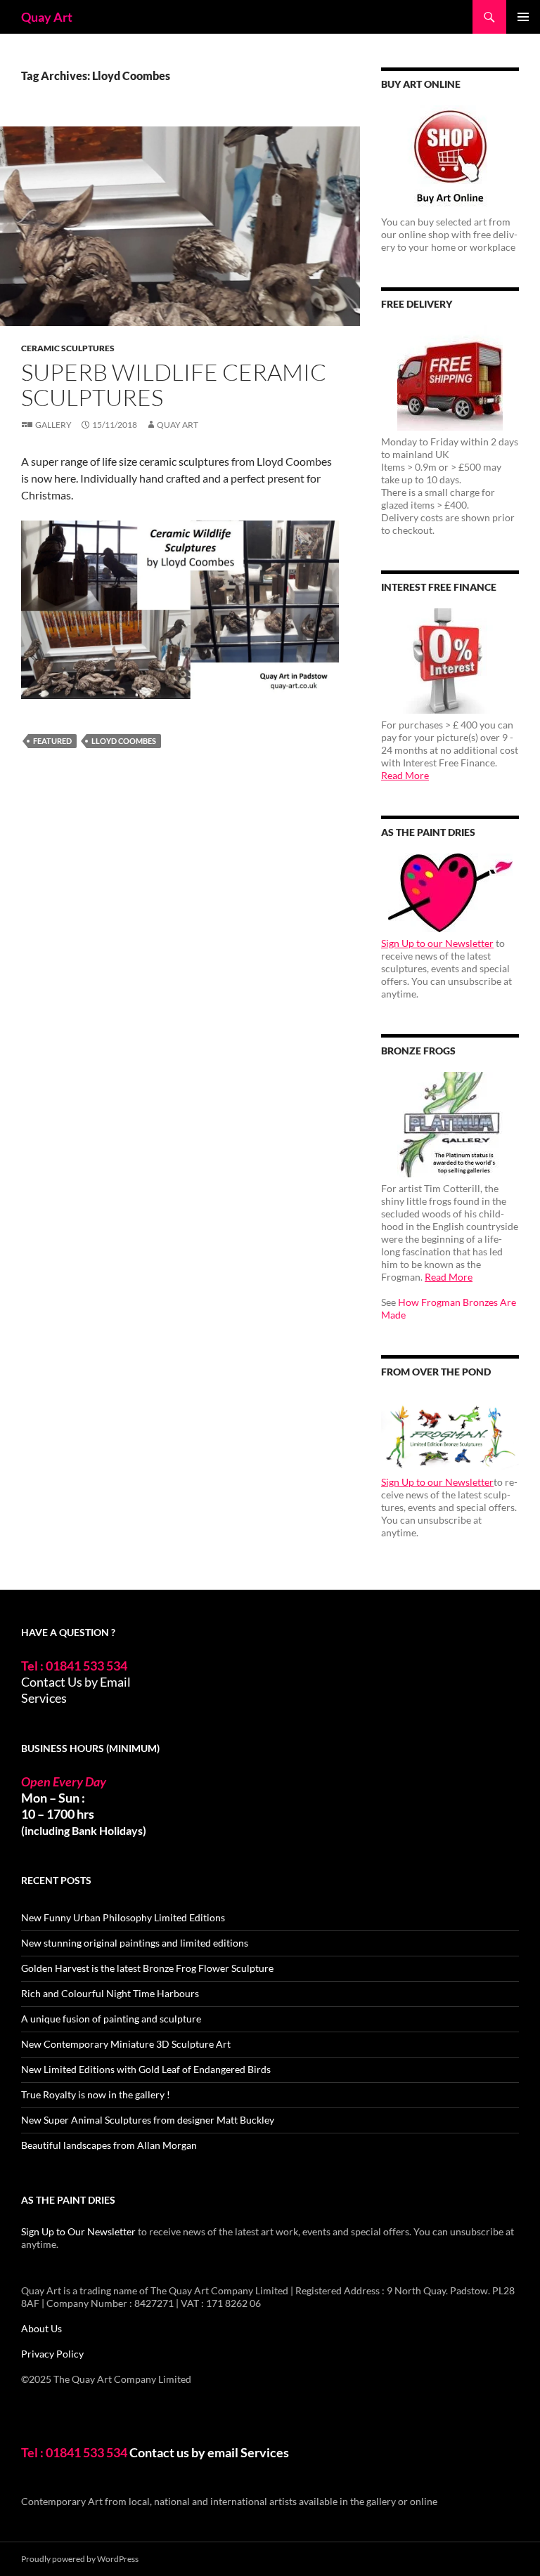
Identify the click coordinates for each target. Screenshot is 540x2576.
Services (44, 1698)
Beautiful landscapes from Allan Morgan (109, 2145)
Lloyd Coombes (124, 741)
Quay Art (47, 17)
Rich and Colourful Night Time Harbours (110, 1993)
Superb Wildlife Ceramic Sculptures (174, 385)
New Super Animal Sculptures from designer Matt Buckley (148, 2120)
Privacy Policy (52, 2354)
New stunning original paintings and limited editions (135, 1943)
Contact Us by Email (76, 1682)
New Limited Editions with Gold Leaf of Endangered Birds (146, 2069)
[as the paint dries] (450, 893)
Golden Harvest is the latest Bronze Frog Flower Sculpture (147, 1968)
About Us (41, 2328)
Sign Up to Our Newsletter (78, 2231)
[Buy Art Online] (450, 158)
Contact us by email (184, 2452)
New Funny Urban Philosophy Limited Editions (123, 1917)
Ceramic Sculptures (68, 348)
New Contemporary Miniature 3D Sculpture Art (126, 2044)
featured (52, 741)
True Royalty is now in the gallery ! (96, 2094)
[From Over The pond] (450, 1432)
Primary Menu (523, 17)
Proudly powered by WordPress (80, 2559)
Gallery (53, 425)
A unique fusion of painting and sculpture (111, 2019)
